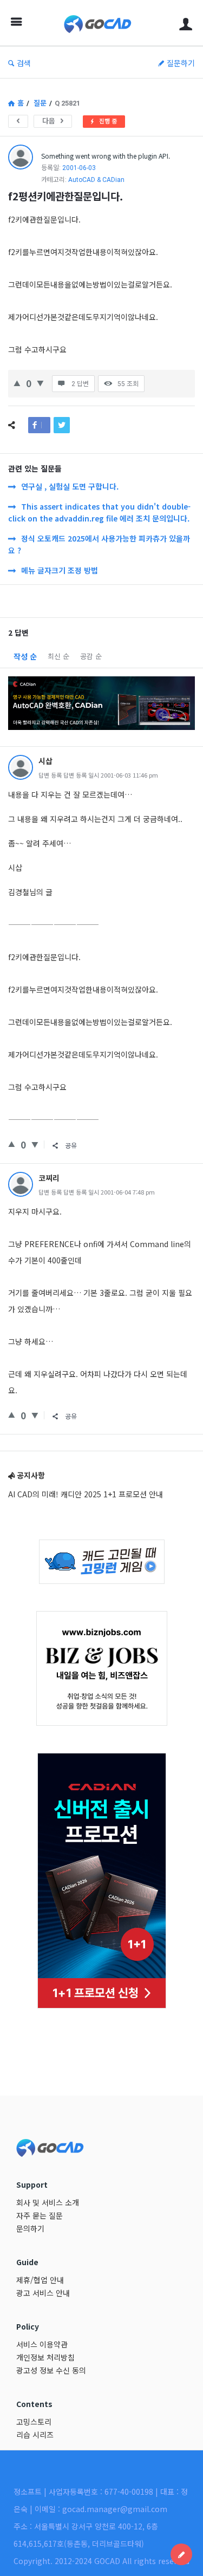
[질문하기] (181, 2554)
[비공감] (40, 382)
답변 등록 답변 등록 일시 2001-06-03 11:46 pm (98, 775)
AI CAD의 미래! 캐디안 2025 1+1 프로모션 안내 (86, 1494)
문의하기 (30, 2228)
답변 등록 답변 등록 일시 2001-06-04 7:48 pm (97, 1192)
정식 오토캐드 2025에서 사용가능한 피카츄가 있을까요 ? (99, 544)
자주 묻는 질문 (40, 2215)
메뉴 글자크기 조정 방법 (60, 570)
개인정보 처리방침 (45, 2357)
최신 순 (58, 656)
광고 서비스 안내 (43, 2293)
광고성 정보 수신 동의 (51, 2370)
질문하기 (181, 63)
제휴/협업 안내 (40, 2280)
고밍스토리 (34, 2422)
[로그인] (186, 23)
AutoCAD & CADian (96, 180)
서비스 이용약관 (42, 2344)
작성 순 (25, 656)
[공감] (17, 382)
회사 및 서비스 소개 (48, 2202)
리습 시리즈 (35, 2435)
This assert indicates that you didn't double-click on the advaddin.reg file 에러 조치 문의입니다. (99, 512)
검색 (24, 63)
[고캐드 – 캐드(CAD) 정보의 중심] (100, 23)
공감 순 (91, 656)
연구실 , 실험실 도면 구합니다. (70, 486)
